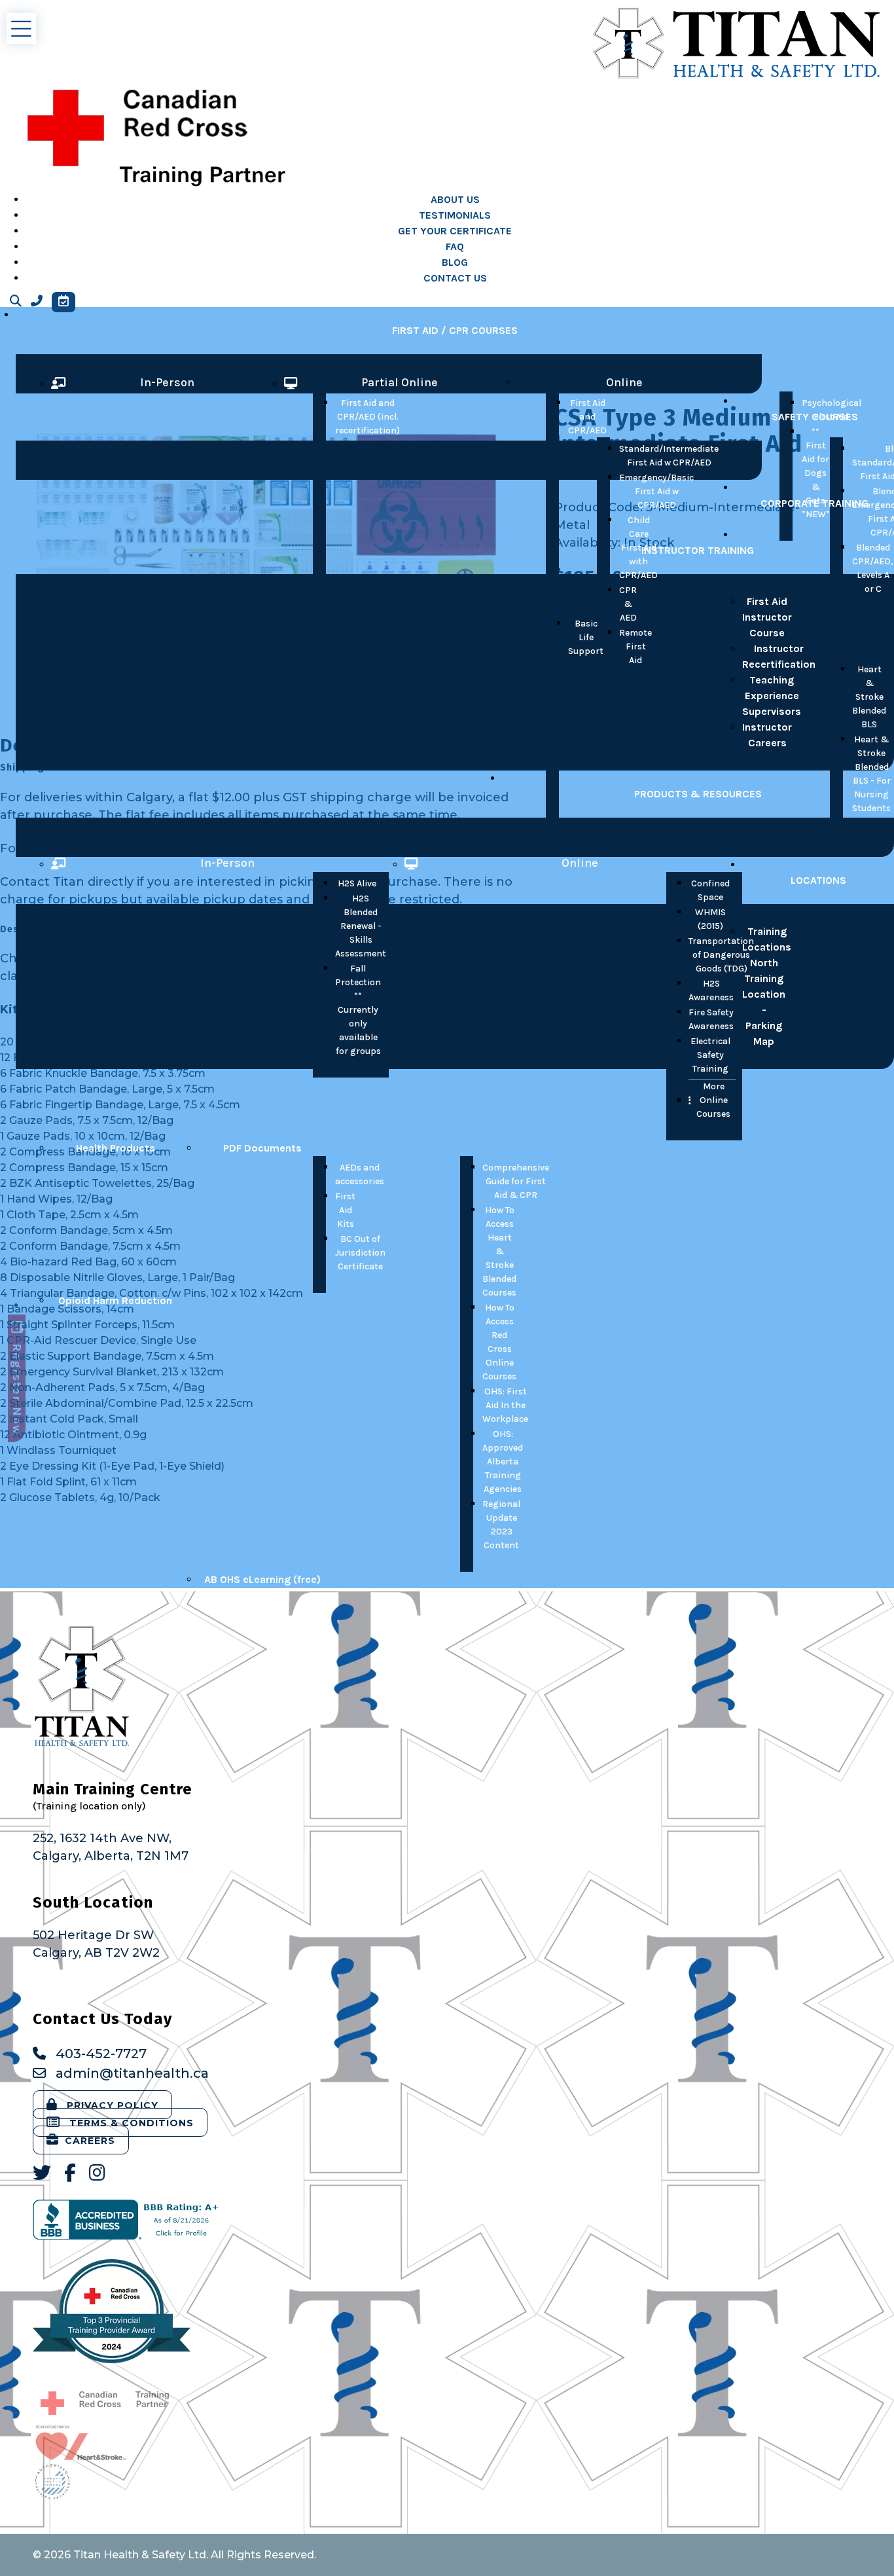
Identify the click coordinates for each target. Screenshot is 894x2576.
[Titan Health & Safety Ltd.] (737, 43)
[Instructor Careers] (174, 735)
